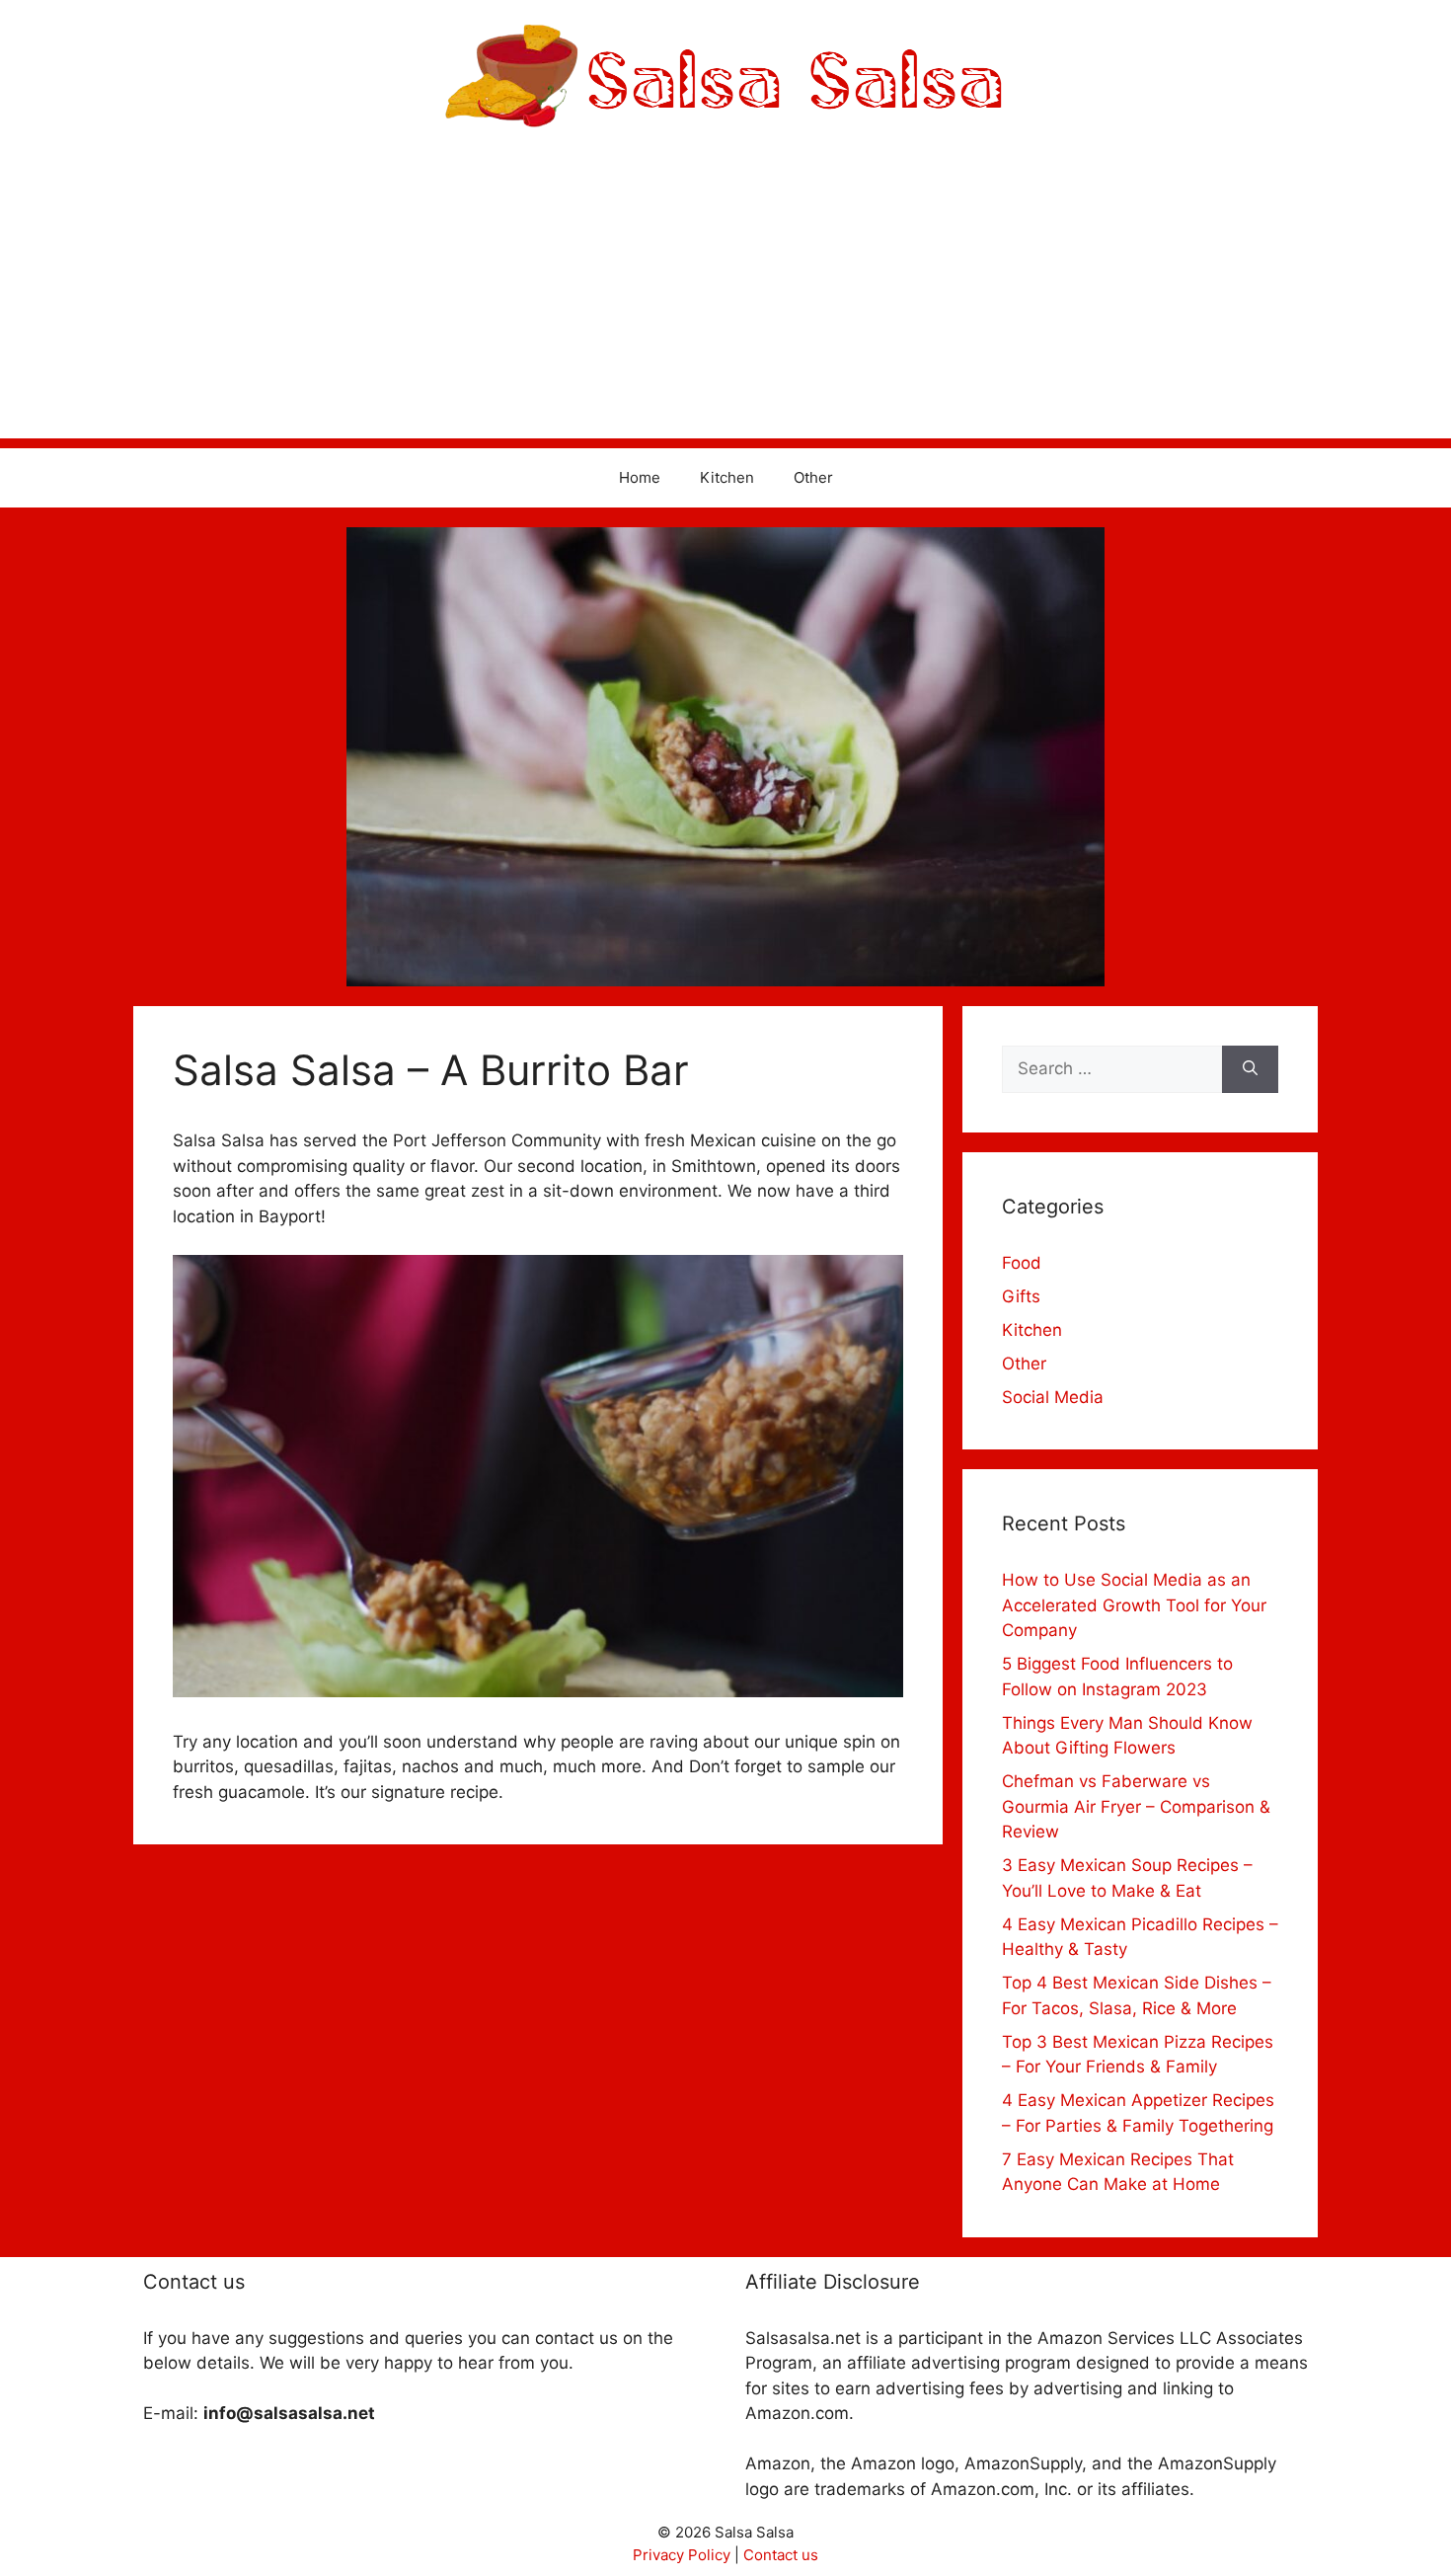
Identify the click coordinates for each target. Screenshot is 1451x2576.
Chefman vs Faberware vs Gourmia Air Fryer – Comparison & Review (1136, 1806)
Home (640, 477)
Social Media (1053, 1397)
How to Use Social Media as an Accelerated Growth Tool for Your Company (1134, 1605)
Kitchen (727, 477)
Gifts (1021, 1296)
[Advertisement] (725, 300)
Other (813, 477)
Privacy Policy (682, 2555)
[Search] (1250, 1069)
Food (1022, 1263)
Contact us (781, 2555)
